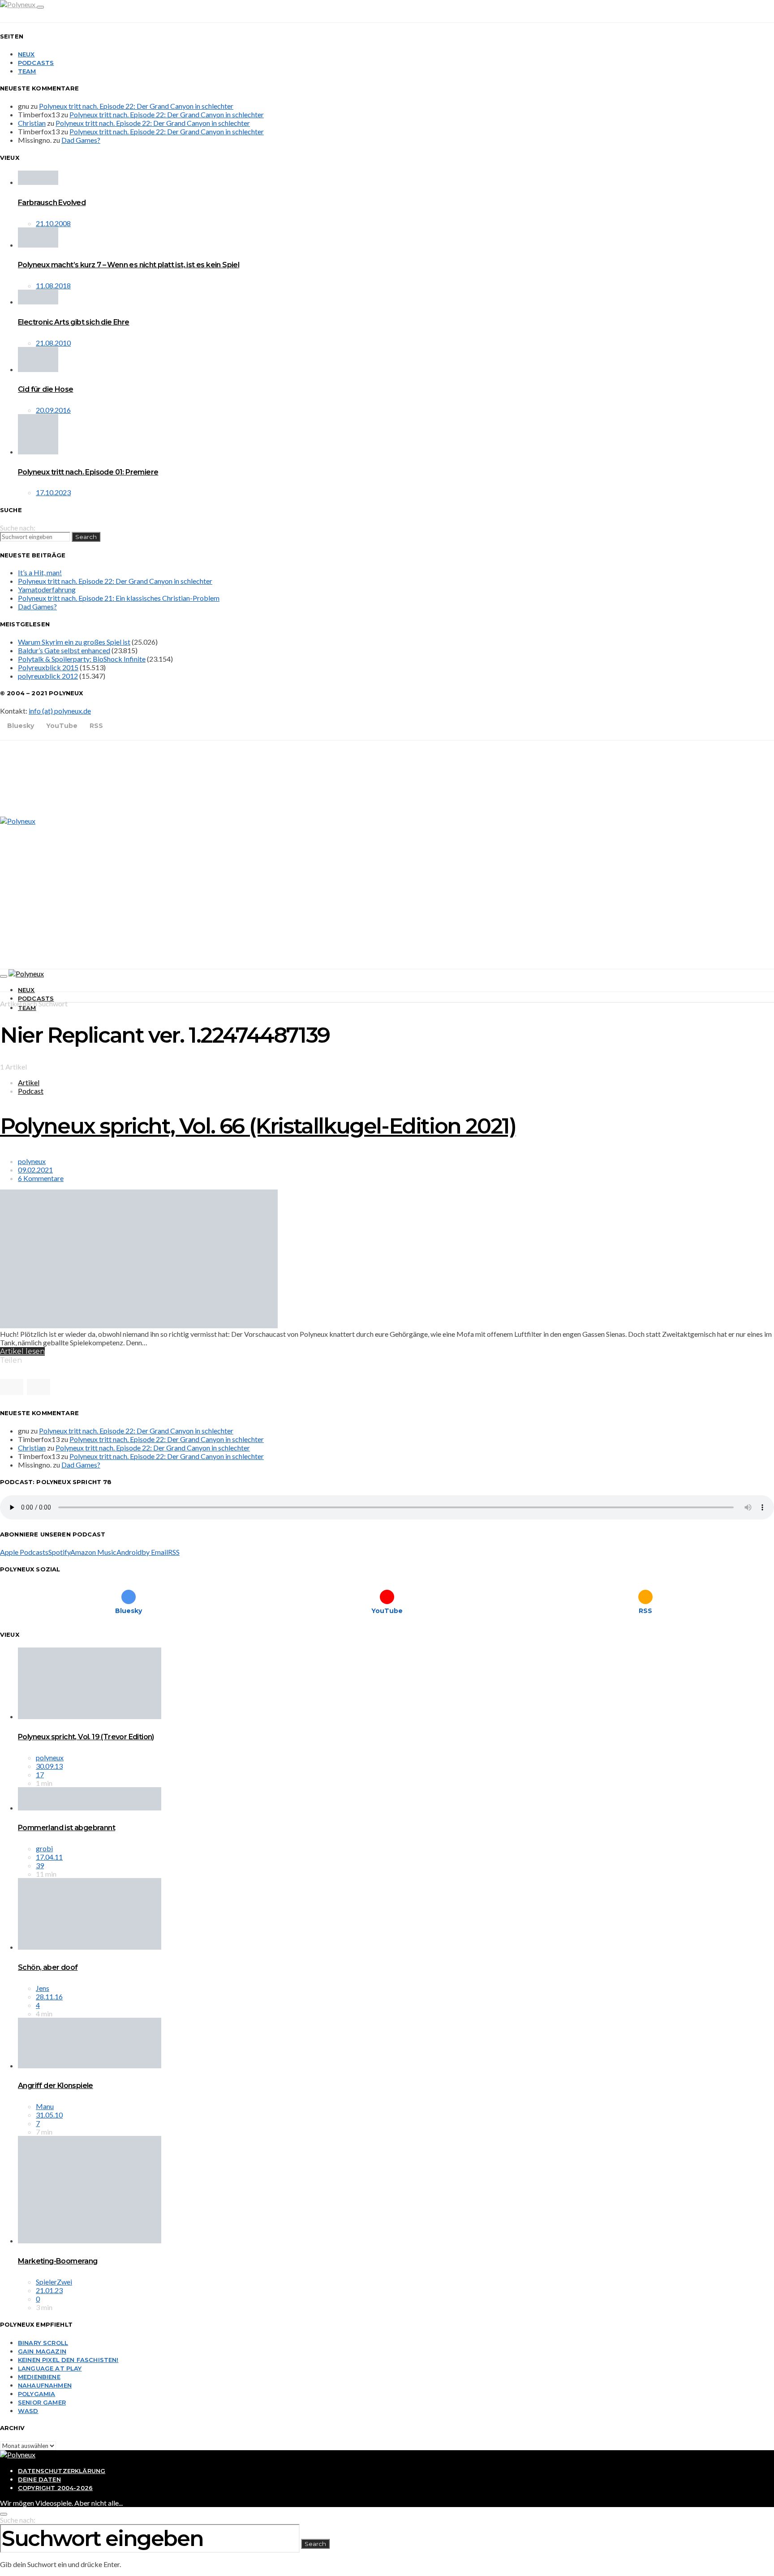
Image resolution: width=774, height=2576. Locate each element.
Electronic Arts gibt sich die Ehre (74, 322)
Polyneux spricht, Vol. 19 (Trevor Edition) (86, 1737)
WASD (28, 2411)
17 (40, 1774)
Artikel (29, 1082)
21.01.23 (49, 2290)
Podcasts (36, 63)
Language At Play (50, 2368)
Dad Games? (81, 140)
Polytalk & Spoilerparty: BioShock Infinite (82, 659)
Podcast (31, 1091)
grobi (44, 1848)
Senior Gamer (42, 2402)
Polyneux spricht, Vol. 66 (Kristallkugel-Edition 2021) (258, 1126)
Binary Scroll (43, 2343)
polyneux (32, 1161)
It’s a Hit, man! (40, 572)
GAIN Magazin (42, 2351)
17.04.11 (49, 1857)
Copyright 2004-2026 (55, 2488)
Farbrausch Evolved (52, 203)
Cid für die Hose (45, 389)
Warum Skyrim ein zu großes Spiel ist (74, 642)
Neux (26, 54)
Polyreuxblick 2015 (48, 667)
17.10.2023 (53, 492)
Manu (45, 2106)
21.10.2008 (53, 223)
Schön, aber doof (48, 1967)
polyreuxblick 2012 (48, 676)
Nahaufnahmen (45, 2385)
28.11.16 (49, 1996)
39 (40, 1865)
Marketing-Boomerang (58, 2261)
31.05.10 (49, 2115)
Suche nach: (18, 528)
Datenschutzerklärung (62, 2471)
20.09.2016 (53, 410)
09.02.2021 (35, 1170)
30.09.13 (49, 1766)
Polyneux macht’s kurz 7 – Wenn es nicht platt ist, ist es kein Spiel (129, 265)
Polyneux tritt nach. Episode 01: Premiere (88, 472)
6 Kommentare (41, 1178)
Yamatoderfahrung (47, 589)
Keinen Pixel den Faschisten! (68, 2360)
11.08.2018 (53, 285)
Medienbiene (39, 2377)
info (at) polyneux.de (60, 711)
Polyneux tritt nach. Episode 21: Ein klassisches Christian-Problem (119, 598)
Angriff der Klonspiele (56, 2086)
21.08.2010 (53, 343)
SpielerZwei (54, 2282)
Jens (43, 1988)
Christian (32, 123)
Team (27, 71)
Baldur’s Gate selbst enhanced (64, 650)
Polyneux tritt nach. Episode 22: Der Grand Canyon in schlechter (136, 106)
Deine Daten (39, 2479)
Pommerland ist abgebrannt (67, 1828)
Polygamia (37, 2394)
